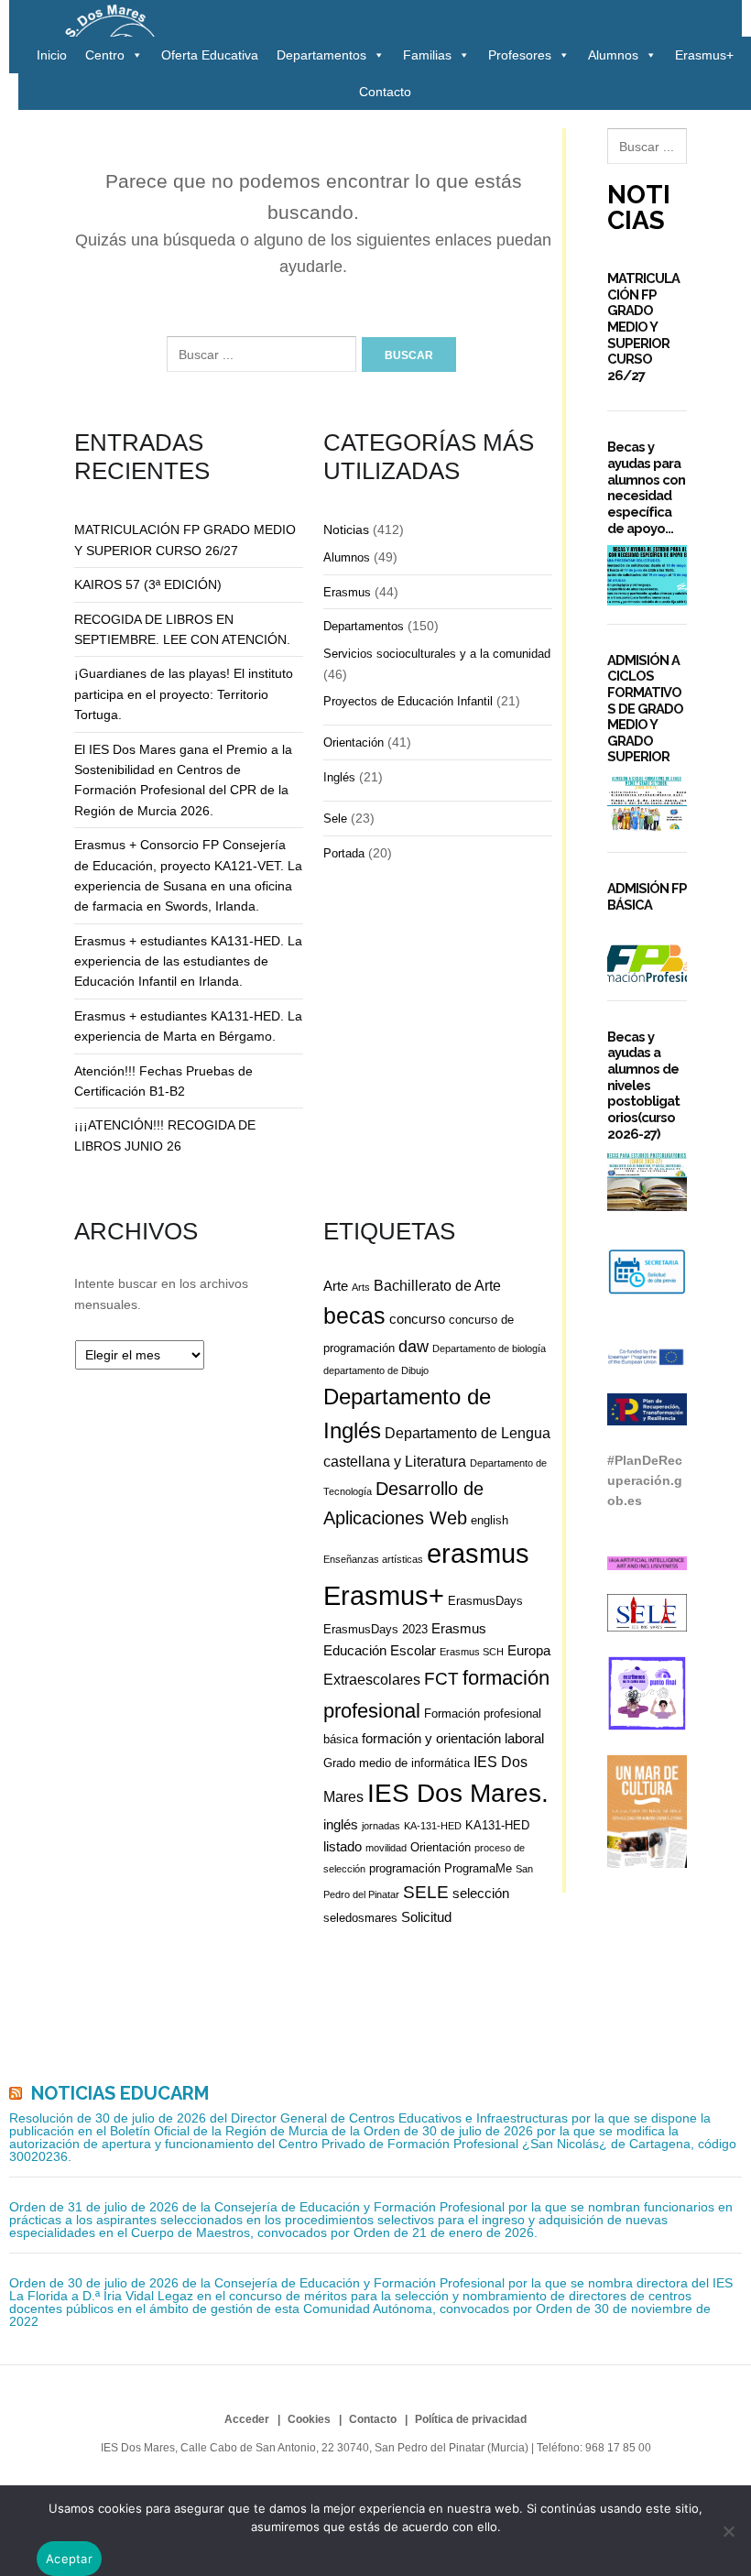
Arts (361, 1287)
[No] (728, 2531)
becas (354, 1316)
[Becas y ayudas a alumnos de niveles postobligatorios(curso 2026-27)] (647, 1180)
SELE (426, 1892)
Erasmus (347, 592)
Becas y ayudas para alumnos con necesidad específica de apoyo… (646, 487)
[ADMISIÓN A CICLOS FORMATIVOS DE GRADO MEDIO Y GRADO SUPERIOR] (647, 804)
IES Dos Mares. (458, 1793)
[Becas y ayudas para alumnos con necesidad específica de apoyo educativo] (647, 575)
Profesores (520, 55)
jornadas (381, 1826)
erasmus (478, 1554)
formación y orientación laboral (453, 1738)
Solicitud (426, 1917)
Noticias (346, 529)
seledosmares (360, 1918)
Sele (335, 819)
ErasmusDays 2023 (375, 1629)
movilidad (386, 1848)
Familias (427, 55)
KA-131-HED (433, 1826)
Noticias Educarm (120, 2093)
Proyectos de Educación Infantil (408, 701)
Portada (344, 853)
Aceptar (69, 2559)
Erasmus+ (704, 55)
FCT (441, 1679)
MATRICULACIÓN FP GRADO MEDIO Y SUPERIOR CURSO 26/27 (643, 327)
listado (343, 1846)
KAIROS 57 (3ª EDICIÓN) (148, 584)
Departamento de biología (489, 1348)
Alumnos (613, 55)
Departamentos (321, 55)
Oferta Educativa (210, 55)
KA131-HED (497, 1825)
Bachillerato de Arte (437, 1285)
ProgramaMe (478, 1868)
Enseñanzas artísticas (373, 1559)
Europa (529, 1650)
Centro (105, 55)
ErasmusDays (485, 1601)
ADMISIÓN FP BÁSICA (647, 896)
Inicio (52, 55)
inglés (341, 1824)
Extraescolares (372, 1679)
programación (405, 1868)
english (490, 1520)
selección (481, 1893)
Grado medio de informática (397, 1763)
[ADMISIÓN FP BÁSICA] (647, 952)
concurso (417, 1319)
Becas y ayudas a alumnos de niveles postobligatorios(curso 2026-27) (643, 1085)
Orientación (354, 742)
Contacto (385, 92)
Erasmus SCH (472, 1652)
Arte (336, 1286)
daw (414, 1347)
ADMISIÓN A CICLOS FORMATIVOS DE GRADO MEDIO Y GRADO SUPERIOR (645, 709)
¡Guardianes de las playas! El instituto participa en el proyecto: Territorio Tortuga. (184, 694)
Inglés (339, 777)
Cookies (309, 2419)
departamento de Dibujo (376, 1370)
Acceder (247, 2419)
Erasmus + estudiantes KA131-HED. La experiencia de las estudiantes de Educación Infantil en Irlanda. (188, 961)
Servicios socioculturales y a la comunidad (437, 654)
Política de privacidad (471, 2419)
